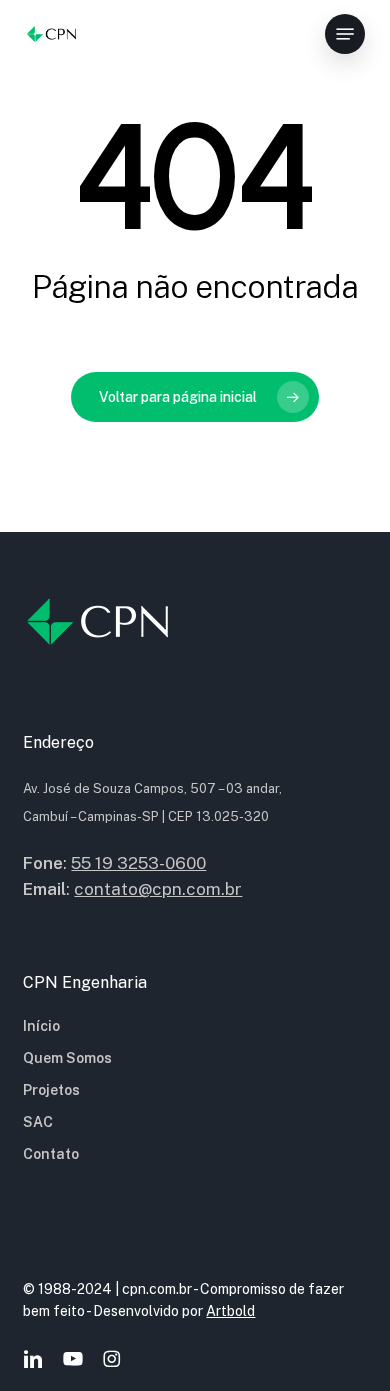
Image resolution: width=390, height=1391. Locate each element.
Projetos (51, 1090)
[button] (345, 34)
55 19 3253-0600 (138, 863)
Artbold (230, 1311)
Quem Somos (67, 1058)
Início (41, 1026)
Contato (51, 1154)
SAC (38, 1122)
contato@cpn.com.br (158, 889)
